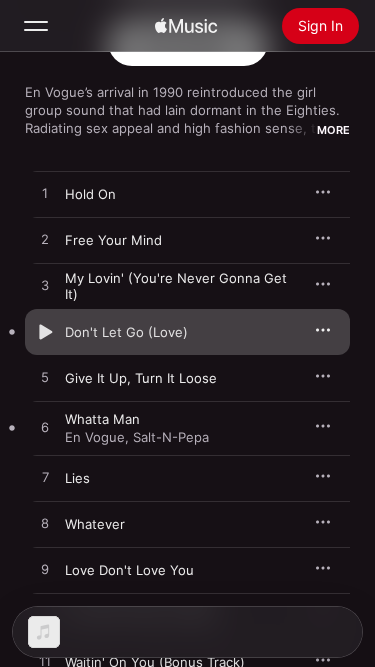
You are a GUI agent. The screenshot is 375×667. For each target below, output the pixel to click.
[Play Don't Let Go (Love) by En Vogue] (45, 332)
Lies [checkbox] (77, 478)
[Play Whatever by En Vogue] (45, 524)
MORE (333, 130)
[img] (186, 26)
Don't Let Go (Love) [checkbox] (126, 332)
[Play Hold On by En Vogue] (45, 194)
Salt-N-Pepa (171, 437)
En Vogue (95, 437)
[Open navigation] (36, 26)
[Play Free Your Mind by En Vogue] (45, 240)
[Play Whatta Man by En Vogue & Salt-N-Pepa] (45, 428)
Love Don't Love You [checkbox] (129, 570)
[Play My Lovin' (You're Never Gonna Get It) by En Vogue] (45, 286)
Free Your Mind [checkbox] (113, 240)
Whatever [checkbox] (95, 524)
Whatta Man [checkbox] (102, 419)
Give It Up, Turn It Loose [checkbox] (141, 378)
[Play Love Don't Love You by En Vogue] (45, 570)
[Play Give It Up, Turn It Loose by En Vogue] (45, 378)
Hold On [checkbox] (90, 194)
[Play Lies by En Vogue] (45, 478)
